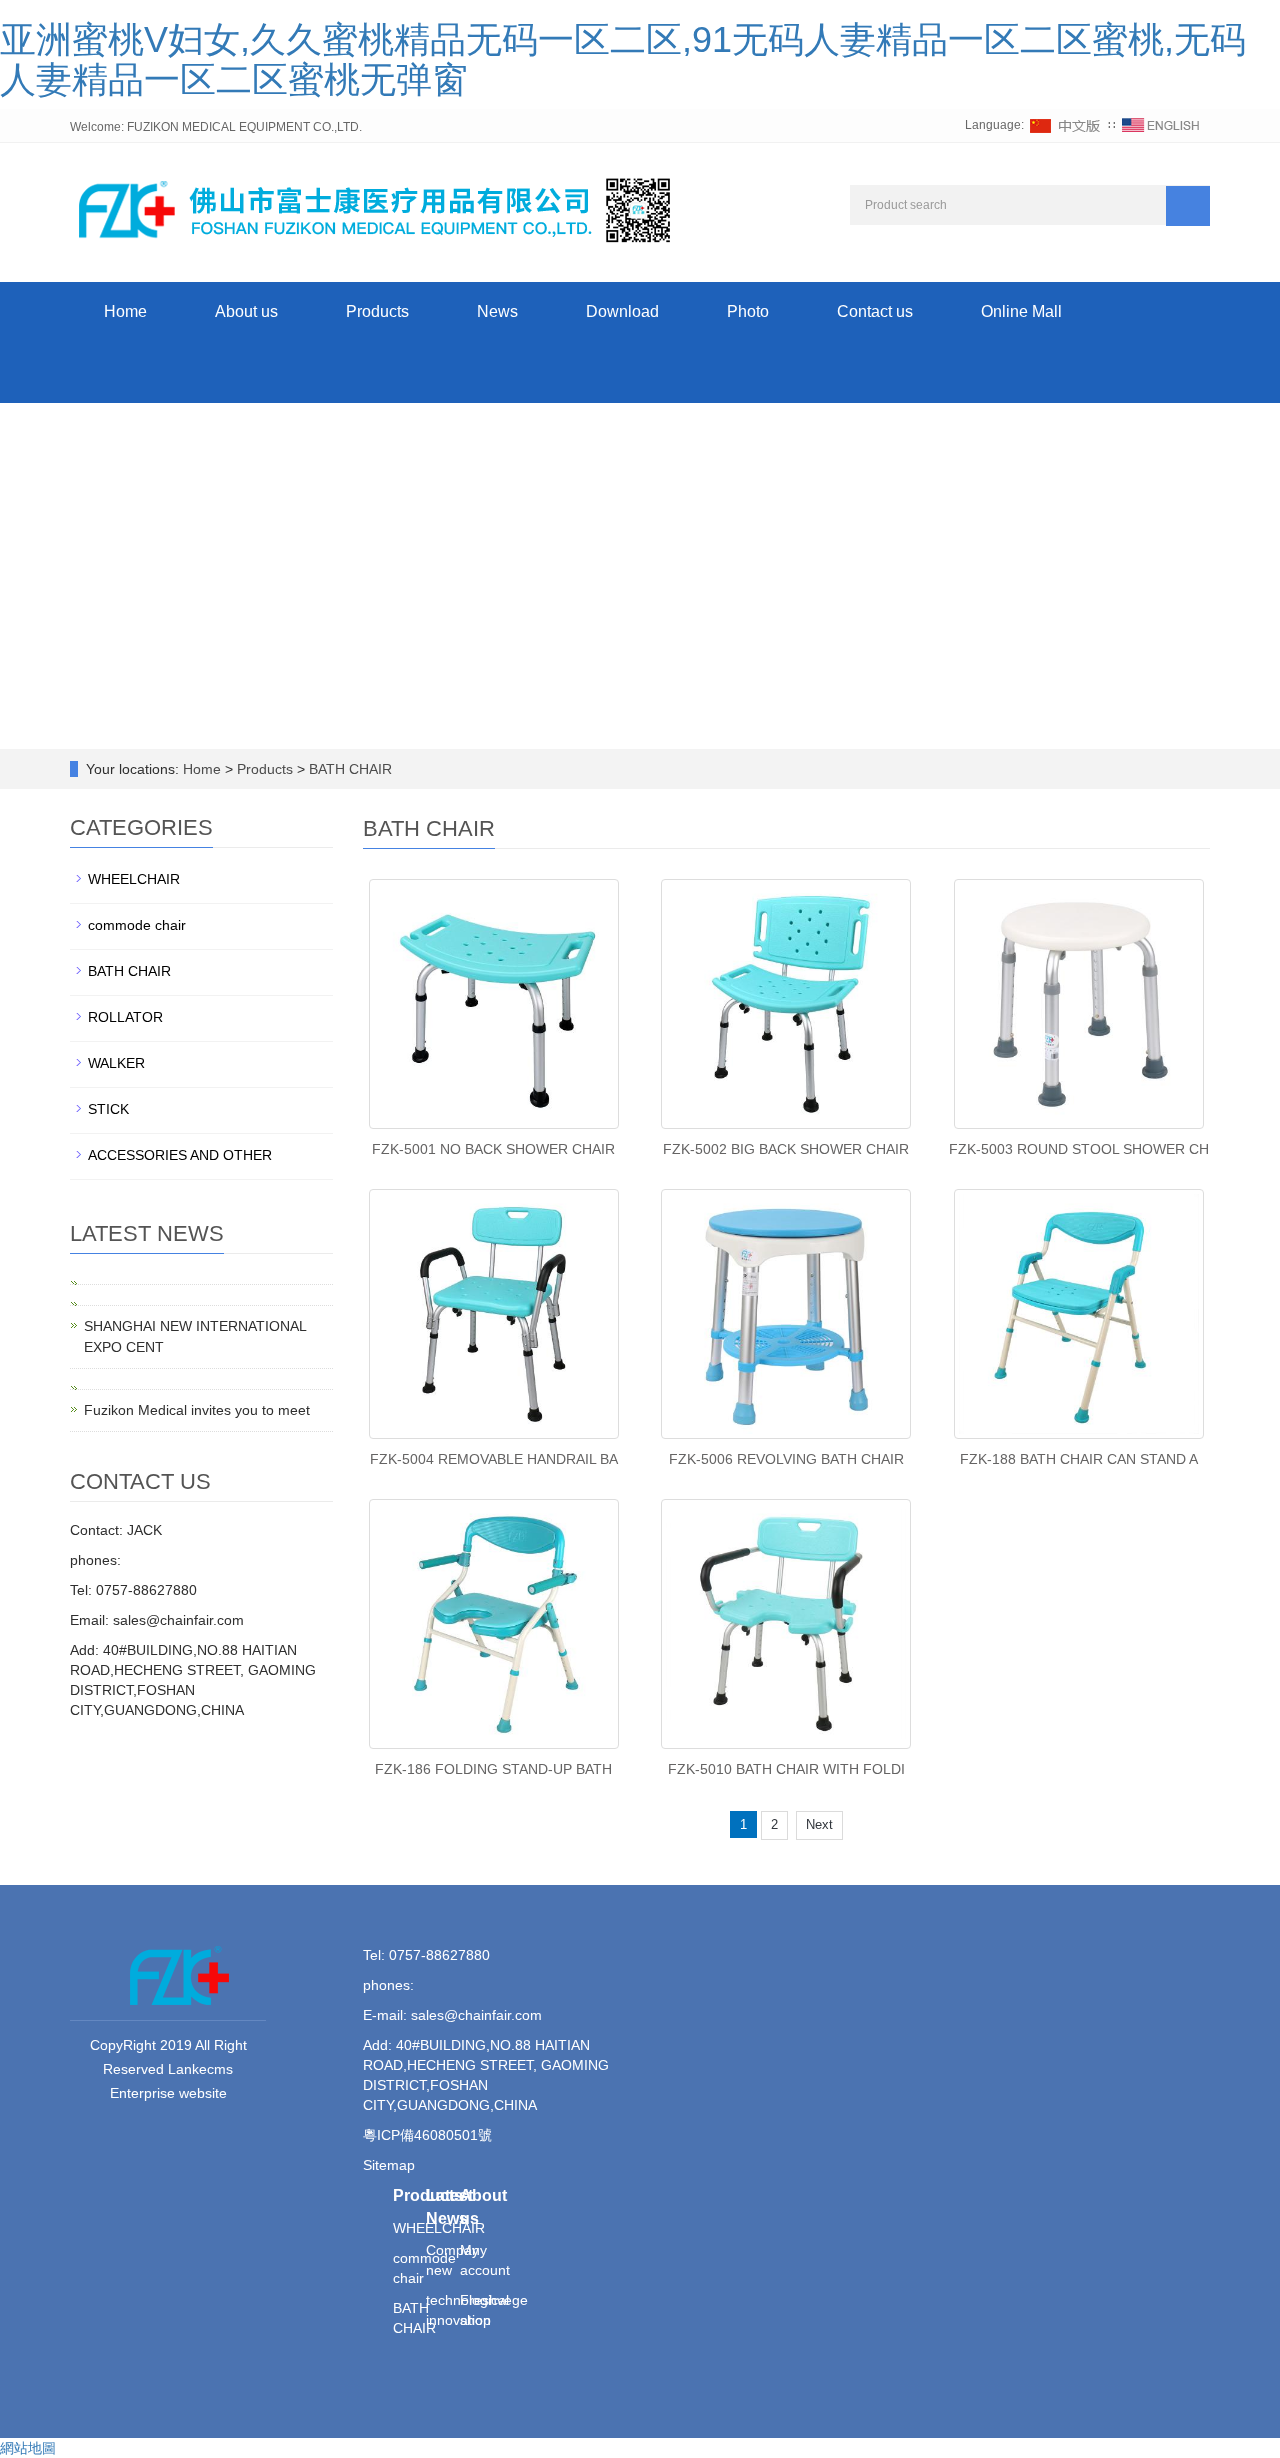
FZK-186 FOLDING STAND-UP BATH (493, 1769)
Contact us (875, 311)
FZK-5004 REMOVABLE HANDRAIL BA (494, 1459)
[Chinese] (1066, 125)
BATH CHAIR (348, 769)
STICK (108, 1109)
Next (819, 1824)
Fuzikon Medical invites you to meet (197, 1410)
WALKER (116, 1063)
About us (246, 311)
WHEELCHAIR (134, 879)
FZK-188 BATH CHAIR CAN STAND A (1079, 1459)
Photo (748, 311)
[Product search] (1188, 206)
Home (125, 311)
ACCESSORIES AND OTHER (180, 1155)
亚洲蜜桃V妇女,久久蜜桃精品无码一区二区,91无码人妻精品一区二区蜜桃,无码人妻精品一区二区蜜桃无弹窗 (623, 59)
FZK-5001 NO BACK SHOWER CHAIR (493, 1149)
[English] (1161, 125)
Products (377, 311)
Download (622, 311)
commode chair (137, 925)
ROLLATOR (125, 1017)
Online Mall (1021, 311)
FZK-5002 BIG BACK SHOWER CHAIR (786, 1149)
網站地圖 (28, 2448)
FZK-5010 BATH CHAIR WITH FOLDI (786, 1769)
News (497, 311)
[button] (377, 372)
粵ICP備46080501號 (427, 2135)
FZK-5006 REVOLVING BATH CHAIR (786, 1459)
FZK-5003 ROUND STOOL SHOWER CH (1079, 1149)
